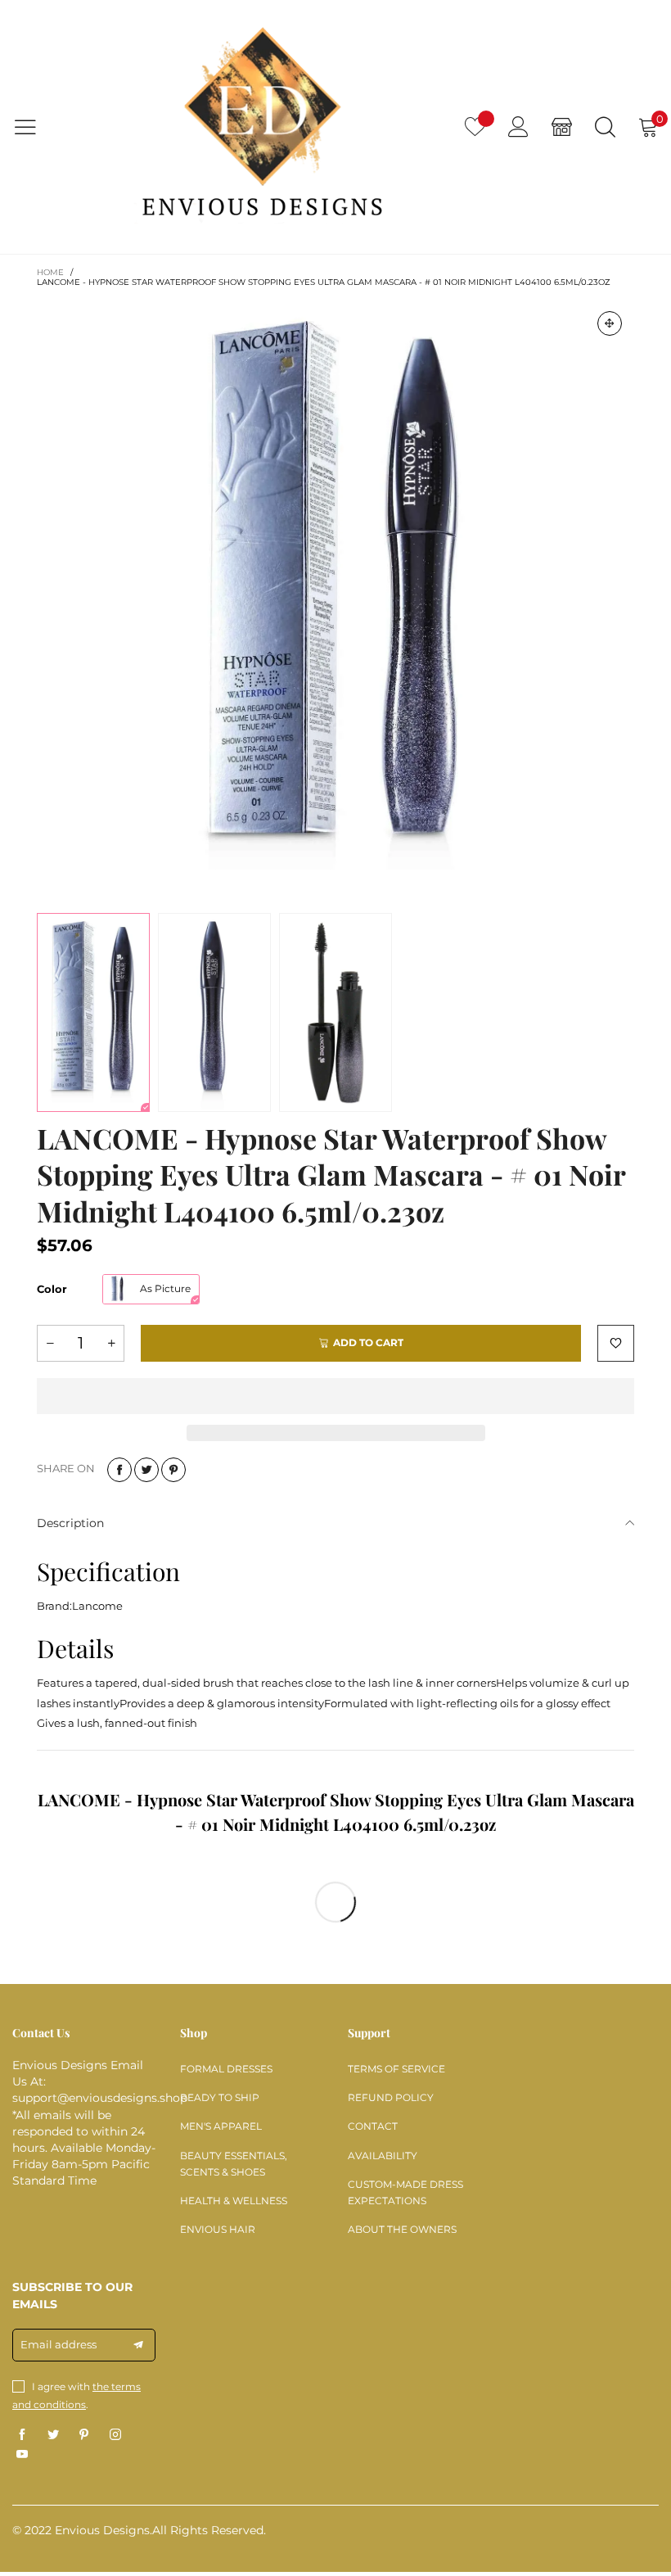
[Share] (119, 1470)
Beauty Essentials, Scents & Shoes (234, 2164)
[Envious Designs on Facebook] (22, 2435)
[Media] (610, 323)
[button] (50, 1343)
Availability (383, 2156)
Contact (373, 2126)
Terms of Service (396, 2069)
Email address (59, 2344)
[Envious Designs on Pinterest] (84, 2435)
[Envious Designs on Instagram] (115, 2435)
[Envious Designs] (262, 127)
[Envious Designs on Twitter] (53, 2435)
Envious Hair (218, 2229)
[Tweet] (146, 1470)
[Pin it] (173, 1470)
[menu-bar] (36, 127)
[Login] (518, 127)
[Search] (605, 127)
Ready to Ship (220, 2097)
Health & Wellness (234, 2201)
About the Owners (402, 2229)
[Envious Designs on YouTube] (22, 2455)
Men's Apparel (221, 2126)
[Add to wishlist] (616, 1343)
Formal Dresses (226, 2069)
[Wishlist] (475, 127)
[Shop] (562, 127)
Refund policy (391, 2097)
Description (70, 1523)
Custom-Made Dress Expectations (405, 2192)
